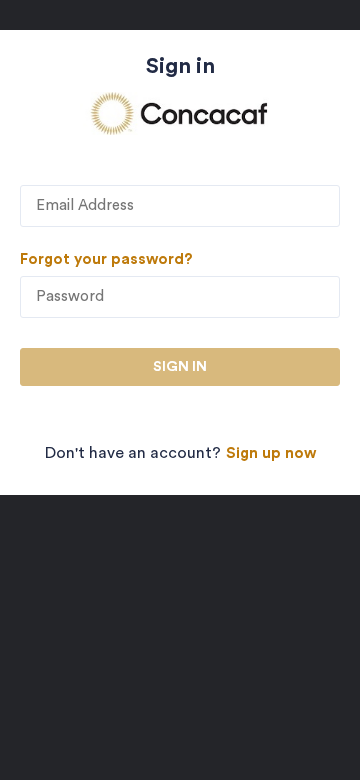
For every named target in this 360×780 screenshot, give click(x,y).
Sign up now (271, 453)
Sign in (180, 367)
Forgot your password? (106, 259)
